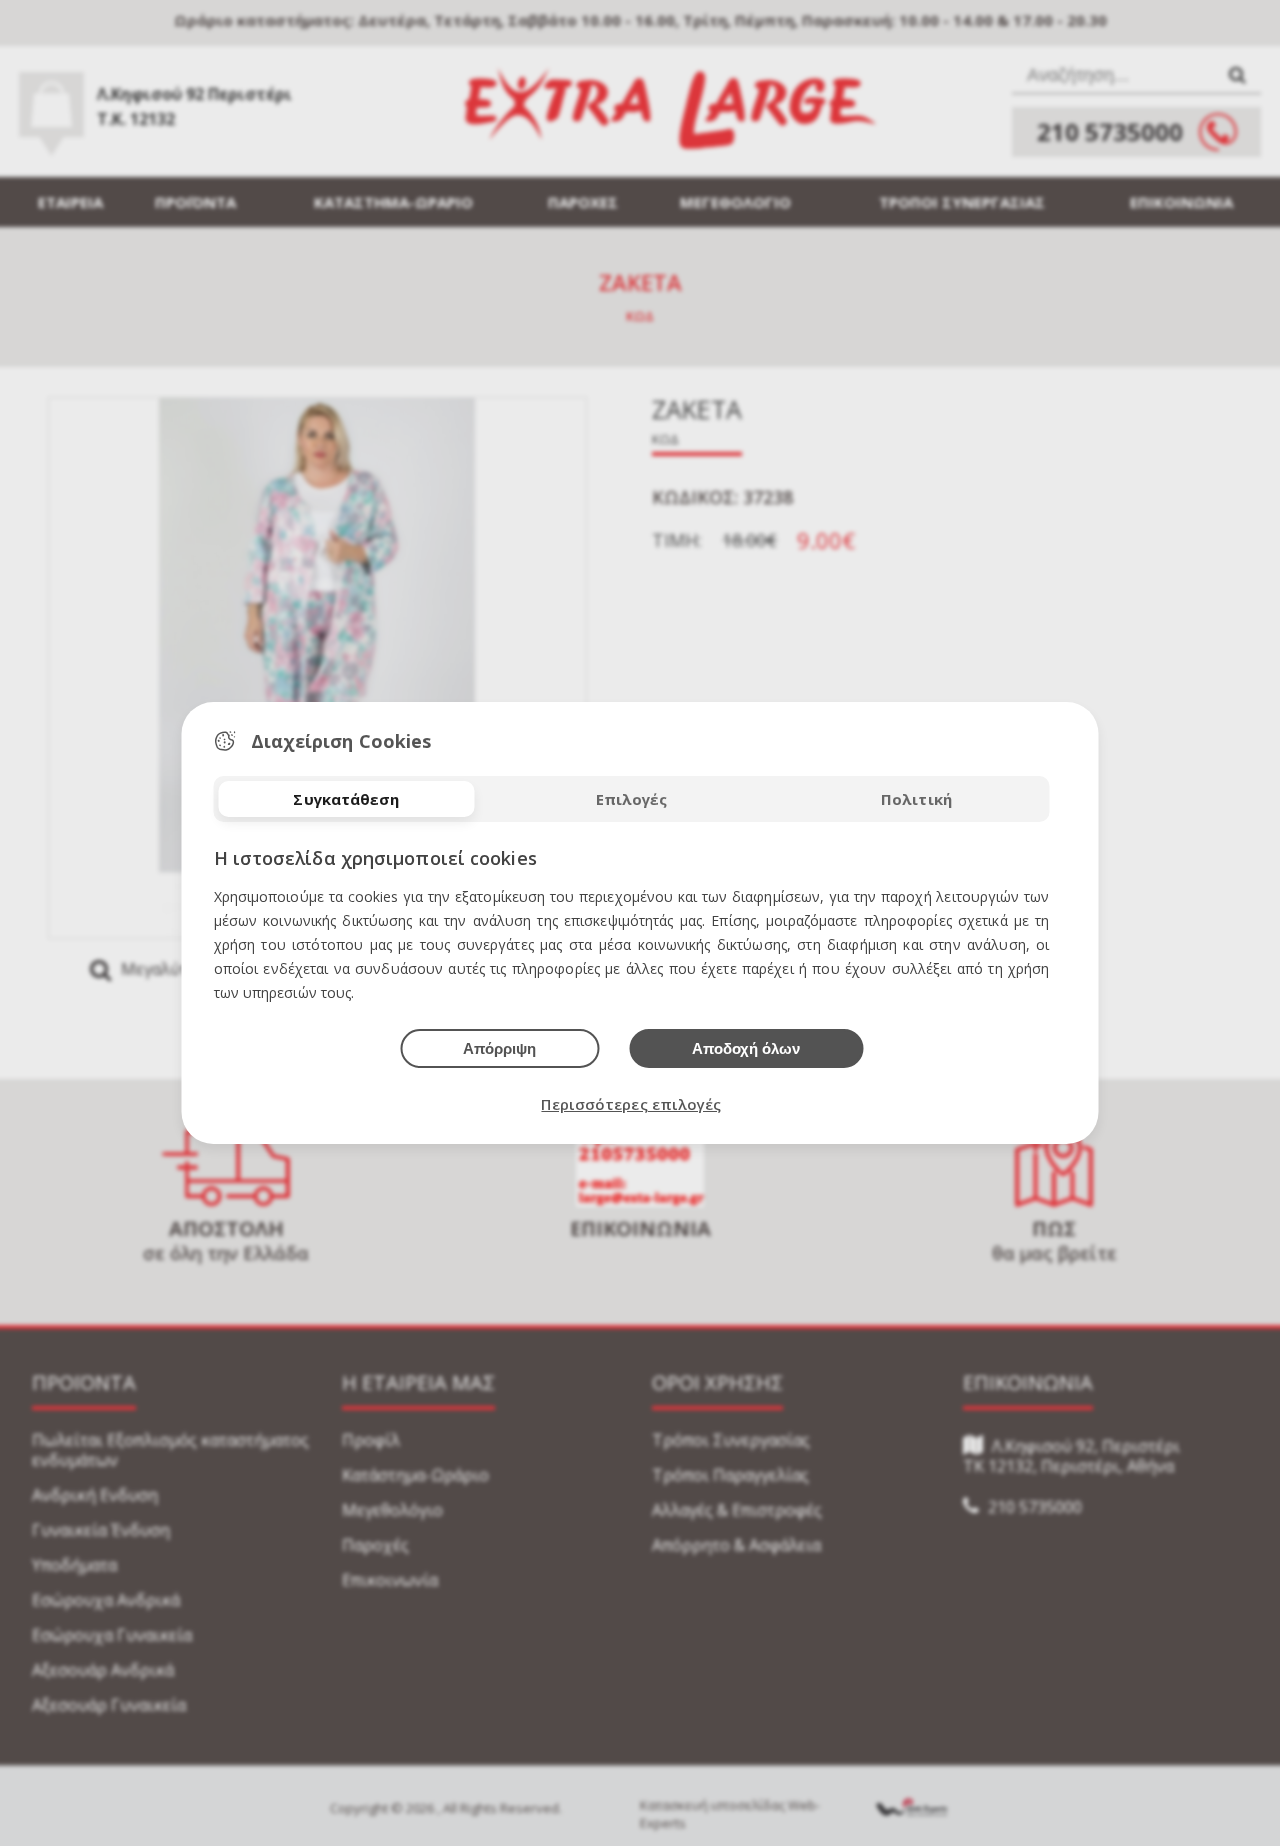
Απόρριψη (499, 1048)
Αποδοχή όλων (746, 1048)
